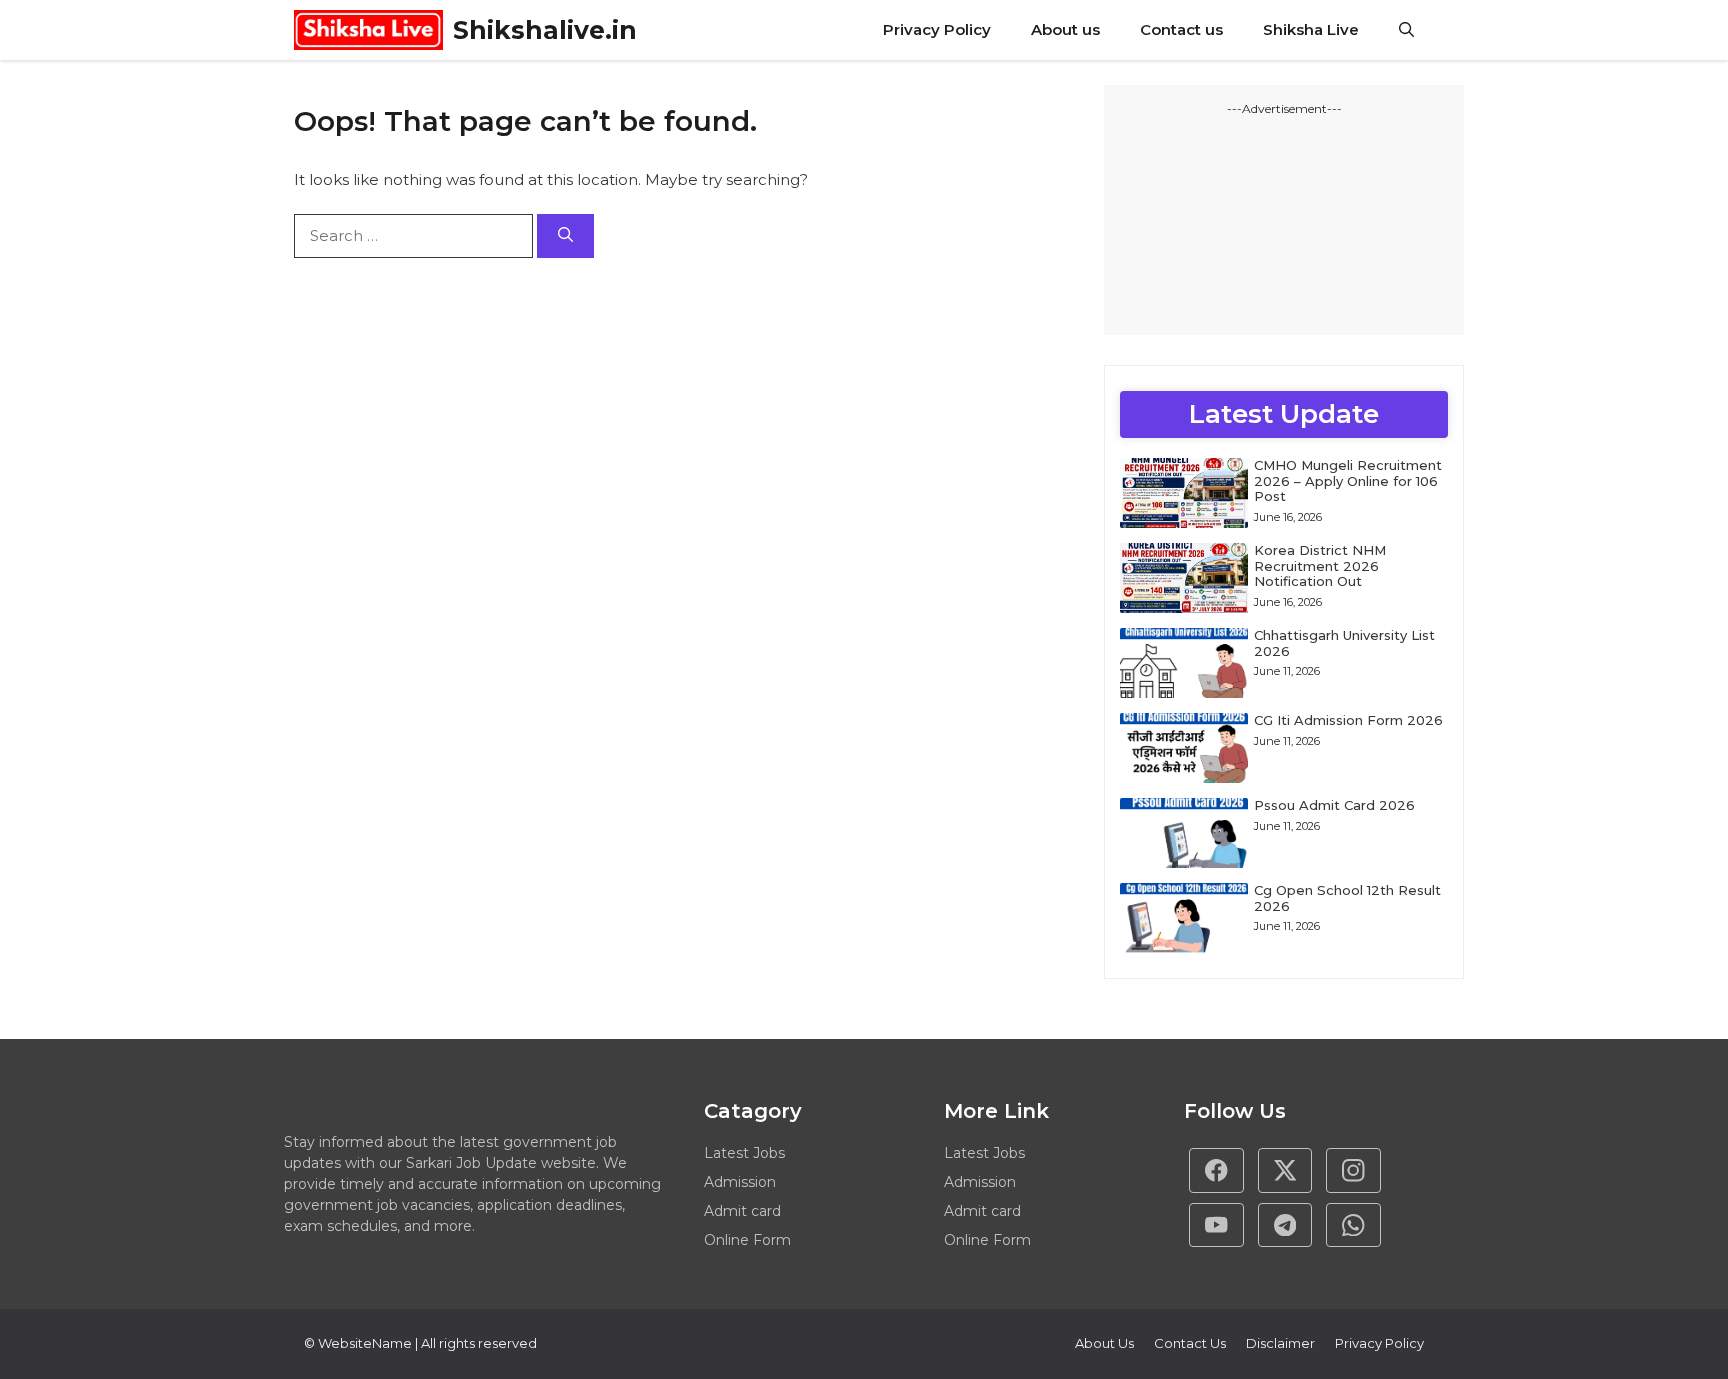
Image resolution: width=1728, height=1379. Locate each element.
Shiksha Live (1311, 29)
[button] (1406, 30)
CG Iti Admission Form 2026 (1348, 720)
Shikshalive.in (545, 30)
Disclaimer (1280, 1343)
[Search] (565, 236)
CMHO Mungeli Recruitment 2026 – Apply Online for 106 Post (1348, 480)
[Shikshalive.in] (368, 30)
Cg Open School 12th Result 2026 (1347, 898)
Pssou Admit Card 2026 (1334, 805)
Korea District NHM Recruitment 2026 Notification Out (1320, 565)
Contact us (1181, 29)
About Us (1104, 1343)
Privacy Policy (937, 29)
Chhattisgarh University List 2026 (1344, 643)
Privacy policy (1379, 1343)
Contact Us (1190, 1343)
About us (1065, 29)
